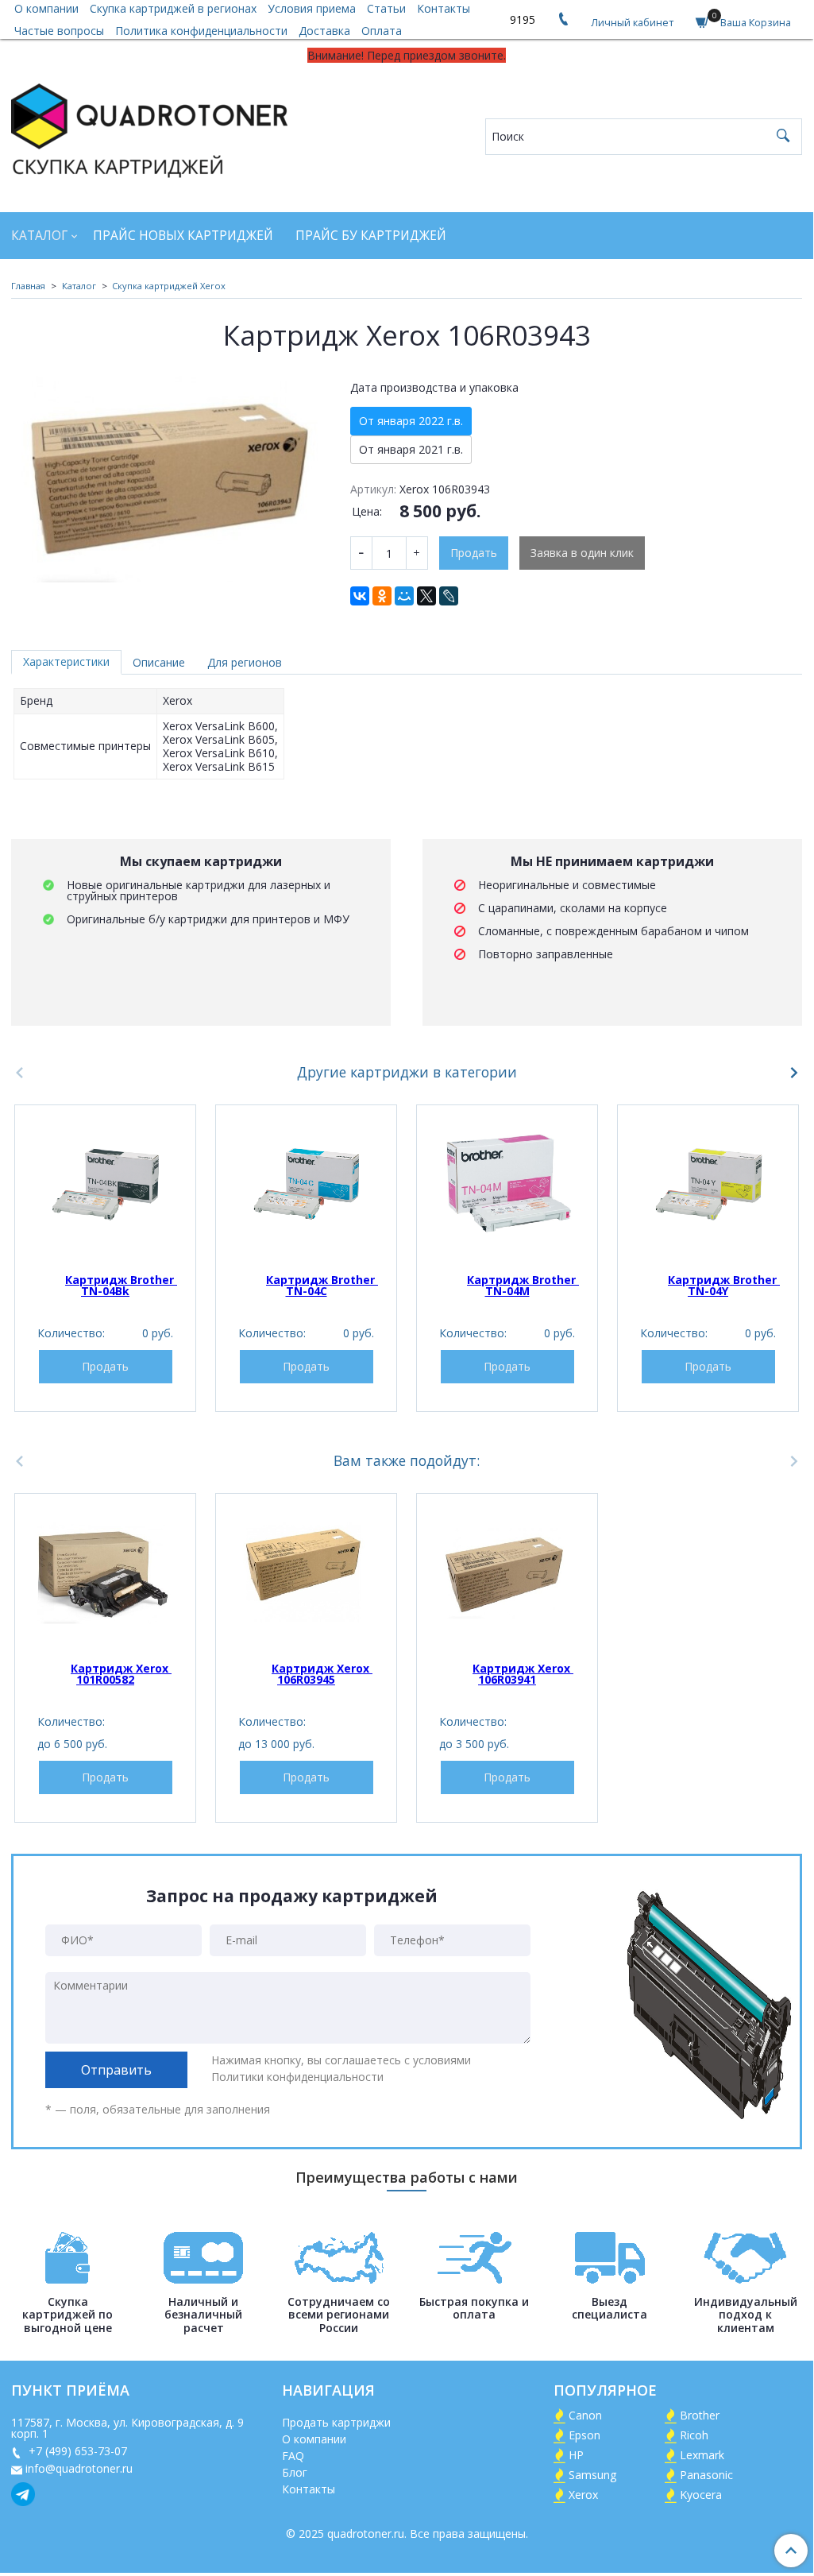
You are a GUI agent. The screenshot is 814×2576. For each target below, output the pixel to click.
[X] (426, 596)
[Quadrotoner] (149, 128)
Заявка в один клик (582, 553)
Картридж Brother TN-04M (523, 1285)
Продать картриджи (336, 2422)
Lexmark (702, 2455)
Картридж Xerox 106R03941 (523, 1674)
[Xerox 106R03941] (507, 1573)
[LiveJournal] (449, 596)
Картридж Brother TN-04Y (724, 1285)
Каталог (39, 236)
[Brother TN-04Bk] (105, 1184)
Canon (585, 2415)
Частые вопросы (59, 31)
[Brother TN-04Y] (708, 1184)
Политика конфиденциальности (201, 31)
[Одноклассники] (382, 596)
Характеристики (66, 661)
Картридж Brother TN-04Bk (121, 1285)
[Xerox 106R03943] (170, 477)
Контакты (309, 2489)
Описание (159, 662)
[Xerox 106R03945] (306, 1573)
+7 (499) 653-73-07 (76, 2451)
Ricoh (694, 2435)
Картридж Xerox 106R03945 (322, 1674)
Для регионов (245, 662)
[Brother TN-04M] (507, 1184)
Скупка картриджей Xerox (169, 286)
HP (576, 2455)
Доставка (324, 31)
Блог (295, 2472)
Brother (700, 2415)
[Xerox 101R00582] (105, 1573)
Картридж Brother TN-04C (322, 1285)
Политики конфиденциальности (297, 2077)
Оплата (382, 31)
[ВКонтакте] (360, 596)
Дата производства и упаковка (434, 388)
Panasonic (706, 2475)
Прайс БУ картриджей (371, 236)
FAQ (293, 2456)
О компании (314, 2439)
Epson (584, 2435)
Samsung (592, 2475)
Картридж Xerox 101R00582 (121, 1674)
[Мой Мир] (404, 596)
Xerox (583, 2495)
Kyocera (701, 2495)
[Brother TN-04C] (306, 1184)
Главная (28, 286)
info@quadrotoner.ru (79, 2468)
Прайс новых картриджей (183, 236)
